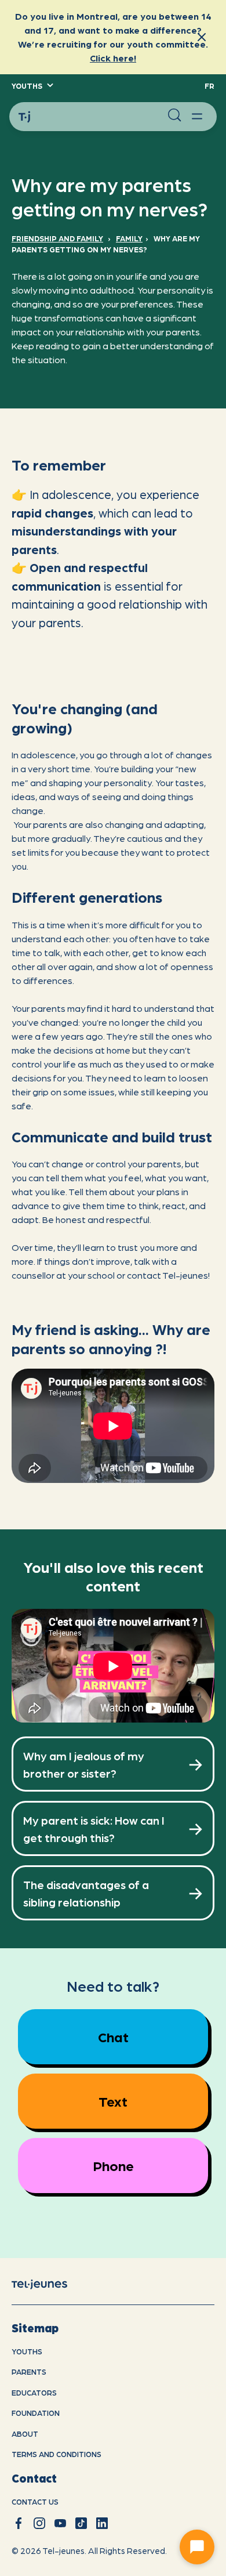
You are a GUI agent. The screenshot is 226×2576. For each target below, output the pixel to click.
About (25, 2434)
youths (27, 2351)
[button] (32, 86)
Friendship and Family (57, 238)
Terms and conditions (57, 2454)
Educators (34, 2392)
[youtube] (60, 2523)
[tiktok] (81, 2523)
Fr (209, 86)
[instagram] (39, 2523)
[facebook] (19, 2523)
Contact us (35, 2501)
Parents (29, 2371)
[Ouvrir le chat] (197, 2547)
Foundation (36, 2413)
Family (129, 238)
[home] (49, 2284)
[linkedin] (102, 2523)
